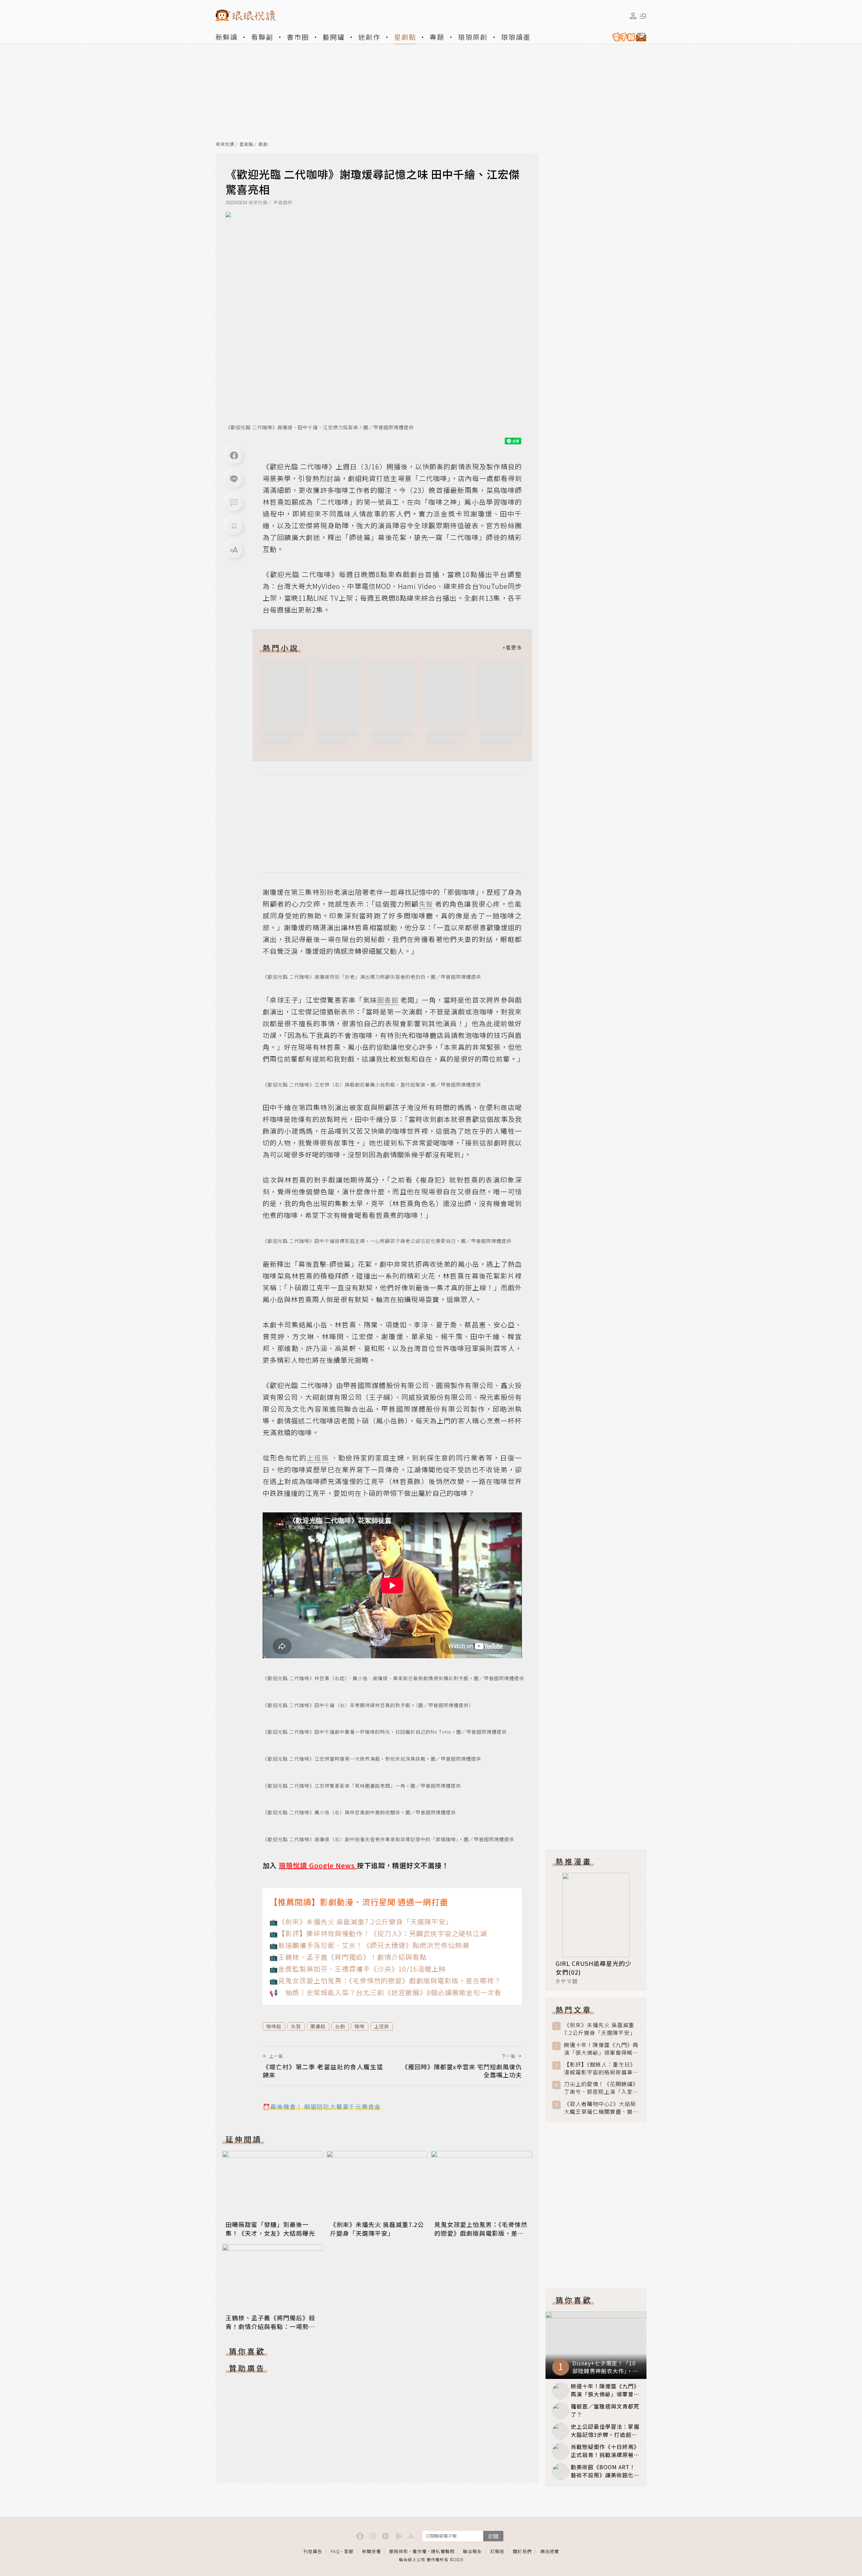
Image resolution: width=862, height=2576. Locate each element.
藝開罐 (334, 37)
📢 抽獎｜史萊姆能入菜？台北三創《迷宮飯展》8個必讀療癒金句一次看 (385, 1992)
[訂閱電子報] (627, 37)
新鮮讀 (227, 37)
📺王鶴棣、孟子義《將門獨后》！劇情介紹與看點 (348, 1957)
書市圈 (298, 37)
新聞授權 (371, 2551)
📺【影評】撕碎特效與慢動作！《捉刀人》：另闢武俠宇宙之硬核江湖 (378, 1933)
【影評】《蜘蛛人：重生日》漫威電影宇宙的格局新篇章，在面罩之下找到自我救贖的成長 (601, 2068)
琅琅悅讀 (225, 144)
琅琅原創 (473, 37)
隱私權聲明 (443, 2551)
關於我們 (522, 2551)
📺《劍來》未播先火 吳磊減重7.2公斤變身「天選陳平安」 (361, 1922)
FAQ (335, 2551)
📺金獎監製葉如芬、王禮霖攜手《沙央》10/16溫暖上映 (358, 1969)
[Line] (234, 479)
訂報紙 (497, 2551)
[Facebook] (234, 455)
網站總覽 (550, 2551)
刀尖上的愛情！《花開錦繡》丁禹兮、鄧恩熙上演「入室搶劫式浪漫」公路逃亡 (601, 2088)
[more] (512, 648)
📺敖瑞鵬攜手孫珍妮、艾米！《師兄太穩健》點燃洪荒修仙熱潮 (369, 1945)
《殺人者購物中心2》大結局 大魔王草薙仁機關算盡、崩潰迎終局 (601, 2108)
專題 (437, 37)
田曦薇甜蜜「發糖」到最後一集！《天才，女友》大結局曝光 (270, 2229)
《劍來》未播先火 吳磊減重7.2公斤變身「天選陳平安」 (377, 2229)
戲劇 (263, 144)
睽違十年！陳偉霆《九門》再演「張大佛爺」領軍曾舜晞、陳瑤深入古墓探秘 (601, 2049)
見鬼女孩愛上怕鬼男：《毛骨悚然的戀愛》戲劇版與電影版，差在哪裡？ (481, 2233)
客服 (349, 2551)
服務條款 (399, 2551)
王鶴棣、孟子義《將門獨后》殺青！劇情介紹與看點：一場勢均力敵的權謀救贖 (270, 2326)
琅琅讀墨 (516, 37)
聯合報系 (472, 2551)
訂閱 (493, 2536)
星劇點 (405, 37)
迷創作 (369, 37)
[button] (234, 503)
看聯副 (262, 37)
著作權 (420, 2551)
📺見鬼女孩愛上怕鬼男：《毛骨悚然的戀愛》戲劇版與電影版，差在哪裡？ (385, 1981)
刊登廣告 (313, 2551)
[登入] (633, 16)
